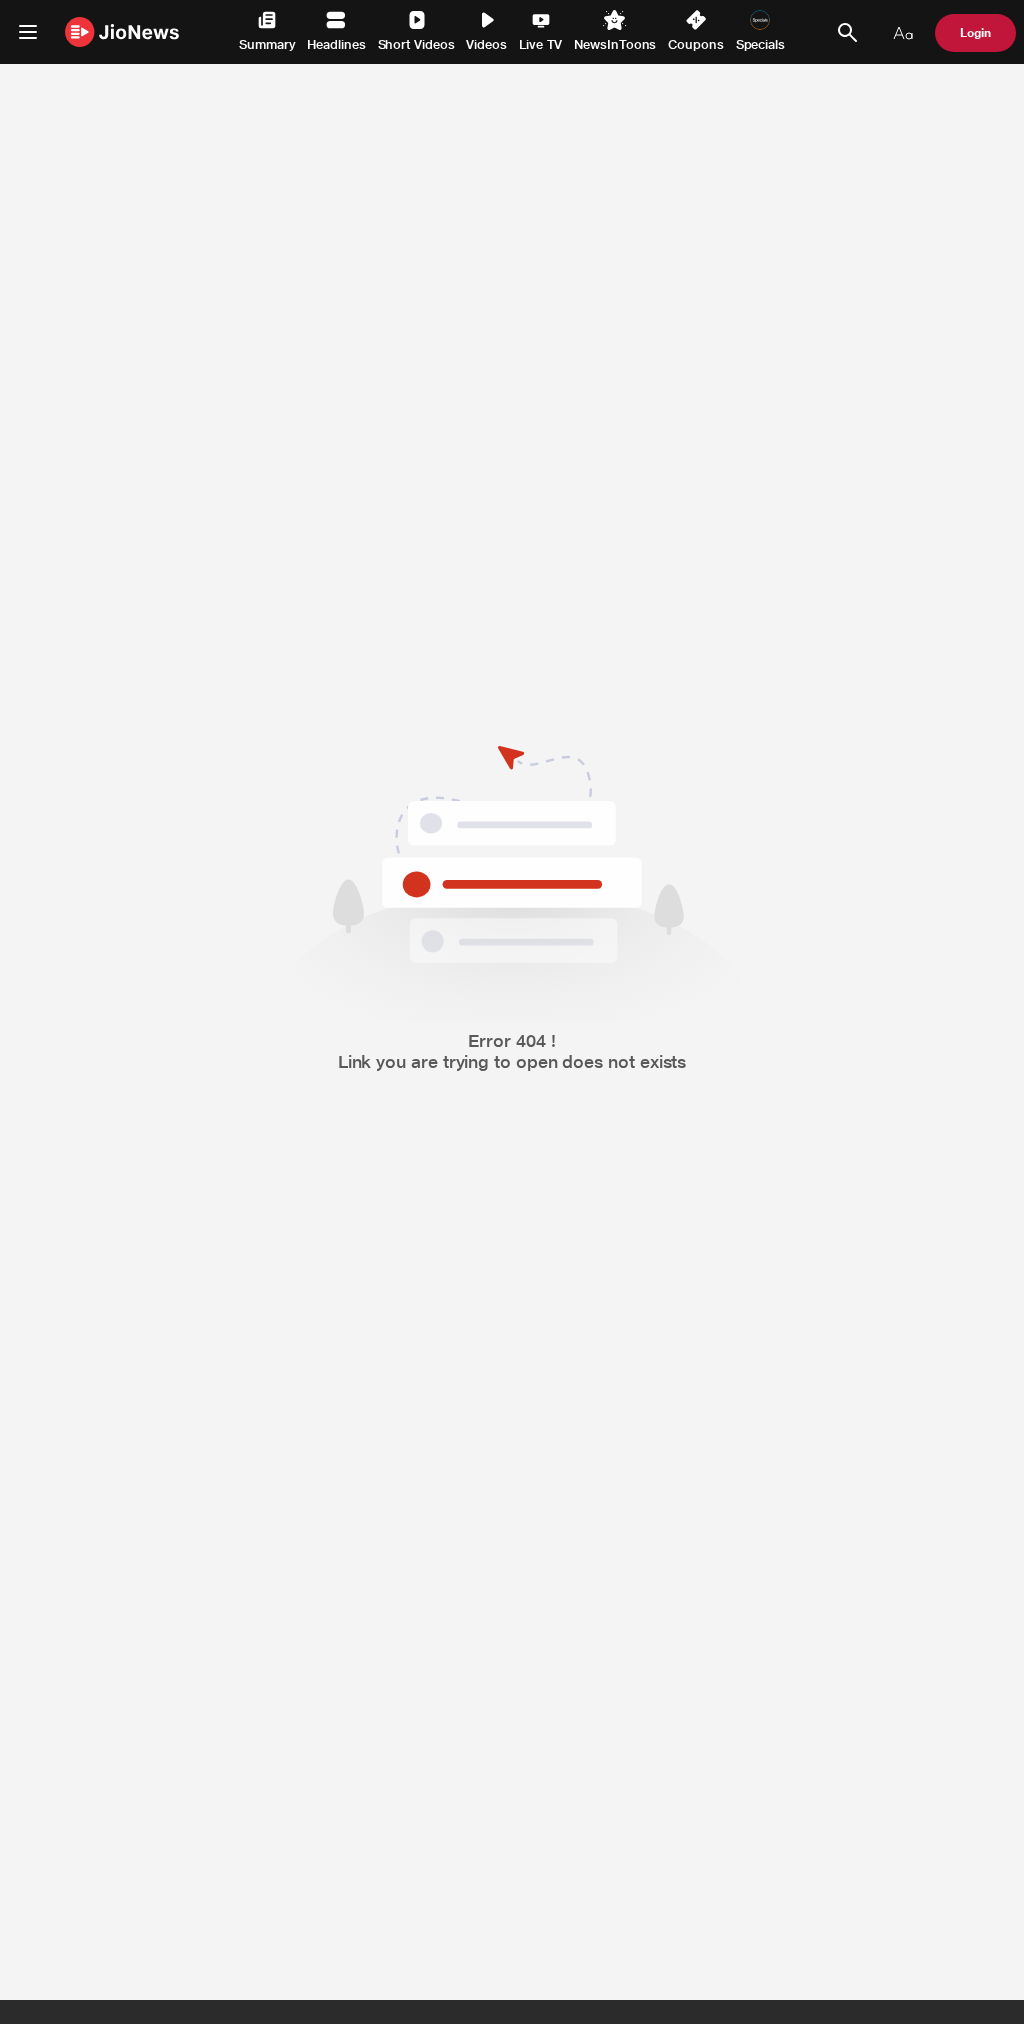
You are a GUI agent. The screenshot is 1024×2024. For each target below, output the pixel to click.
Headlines (336, 44)
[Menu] (28, 32)
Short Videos (416, 44)
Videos (486, 44)
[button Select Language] (903, 33)
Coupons (695, 44)
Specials (760, 44)
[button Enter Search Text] (847, 33)
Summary (267, 44)
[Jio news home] (122, 31)
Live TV (540, 44)
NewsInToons (615, 44)
